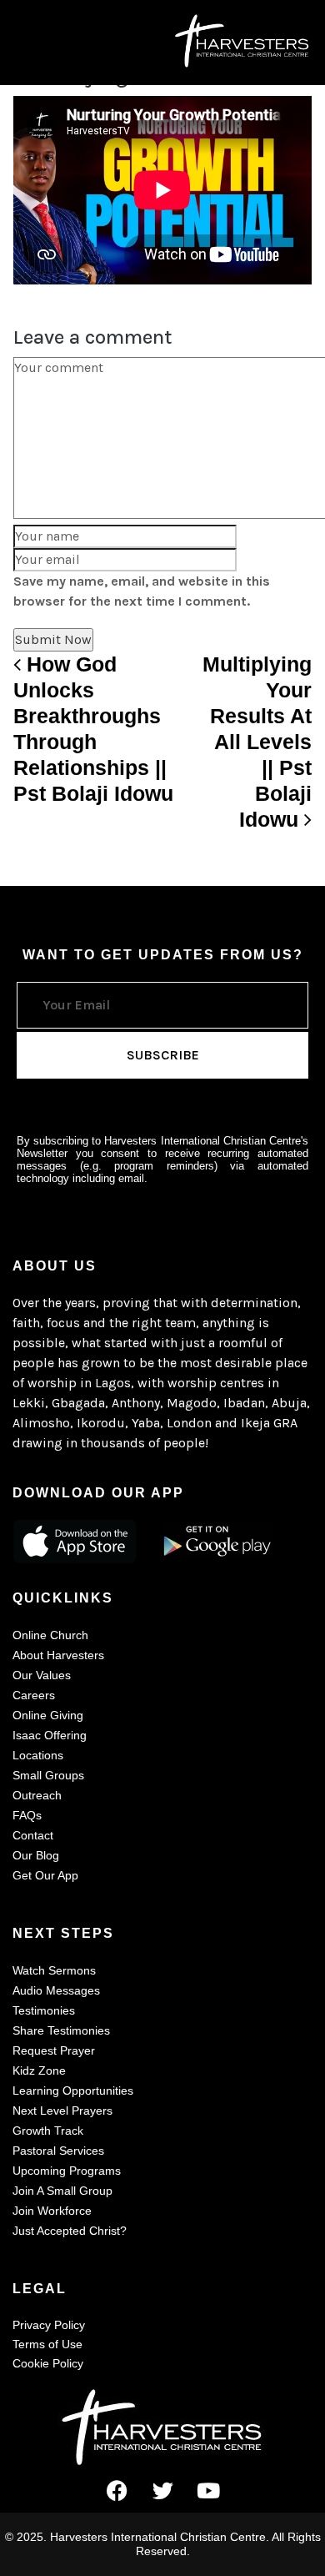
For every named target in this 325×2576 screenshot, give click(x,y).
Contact (33, 1835)
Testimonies (44, 2010)
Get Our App (45, 1875)
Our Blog (36, 1855)
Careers (34, 1695)
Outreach (37, 1795)
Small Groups (48, 1775)
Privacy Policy (49, 2325)
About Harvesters (58, 1655)
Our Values (42, 1675)
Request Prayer (54, 2050)
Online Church (50, 1635)
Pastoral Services (58, 2151)
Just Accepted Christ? (70, 2231)
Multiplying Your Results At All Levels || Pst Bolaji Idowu (257, 742)
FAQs (27, 1815)
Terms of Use (47, 2344)
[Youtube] (208, 2491)
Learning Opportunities (73, 2090)
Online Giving (48, 1715)
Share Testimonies (61, 2030)
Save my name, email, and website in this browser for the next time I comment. (142, 591)
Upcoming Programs (67, 2171)
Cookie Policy (48, 2363)
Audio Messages (56, 1990)
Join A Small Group (62, 2191)
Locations (38, 1755)
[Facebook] (117, 2491)
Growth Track (48, 2131)
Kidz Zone (39, 2070)
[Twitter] (162, 2491)
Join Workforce (52, 2211)
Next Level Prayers (62, 2111)
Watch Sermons (54, 1970)
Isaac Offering (50, 1735)
